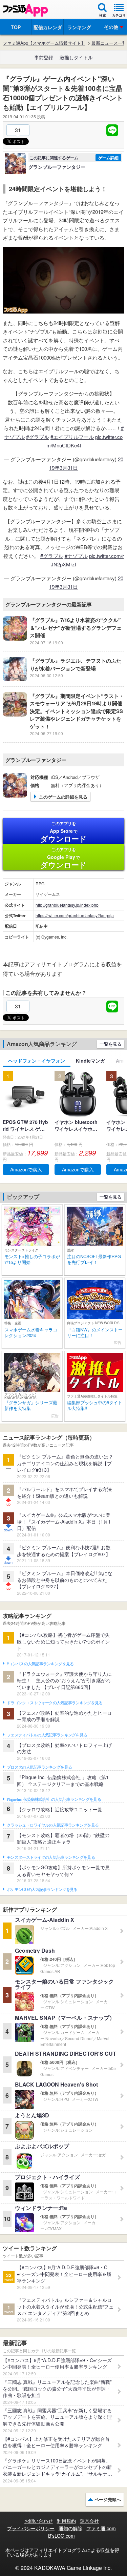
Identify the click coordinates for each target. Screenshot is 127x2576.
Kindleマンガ (90, 1061)
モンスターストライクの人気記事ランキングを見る (51, 1857)
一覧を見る (111, 1044)
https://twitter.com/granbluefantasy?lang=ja (75, 915)
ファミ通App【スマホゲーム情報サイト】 (44, 43)
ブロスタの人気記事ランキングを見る (39, 1767)
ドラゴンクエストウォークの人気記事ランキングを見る (55, 1703)
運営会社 (89, 2521)
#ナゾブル (76, 556)
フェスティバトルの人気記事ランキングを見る (47, 1735)
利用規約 (66, 2521)
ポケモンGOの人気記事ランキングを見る (42, 1890)
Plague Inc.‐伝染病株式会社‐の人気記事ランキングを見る (54, 1799)
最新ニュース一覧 (109, 43)
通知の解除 (70, 2528)
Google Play (63, 858)
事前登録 (44, 57)
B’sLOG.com (61, 2536)
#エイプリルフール (72, 437)
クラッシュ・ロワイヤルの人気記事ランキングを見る (53, 1825)
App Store (63, 832)
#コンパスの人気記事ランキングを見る (40, 1664)
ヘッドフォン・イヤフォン (37, 1061)
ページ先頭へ (108, 2499)
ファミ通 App (25, 10)
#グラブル (38, 437)
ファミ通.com (101, 2528)
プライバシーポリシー (31, 2528)
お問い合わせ (39, 2521)
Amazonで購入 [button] (26, 1169)
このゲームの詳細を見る (63, 797)
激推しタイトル (76, 57)
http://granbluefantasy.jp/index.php (67, 905)
